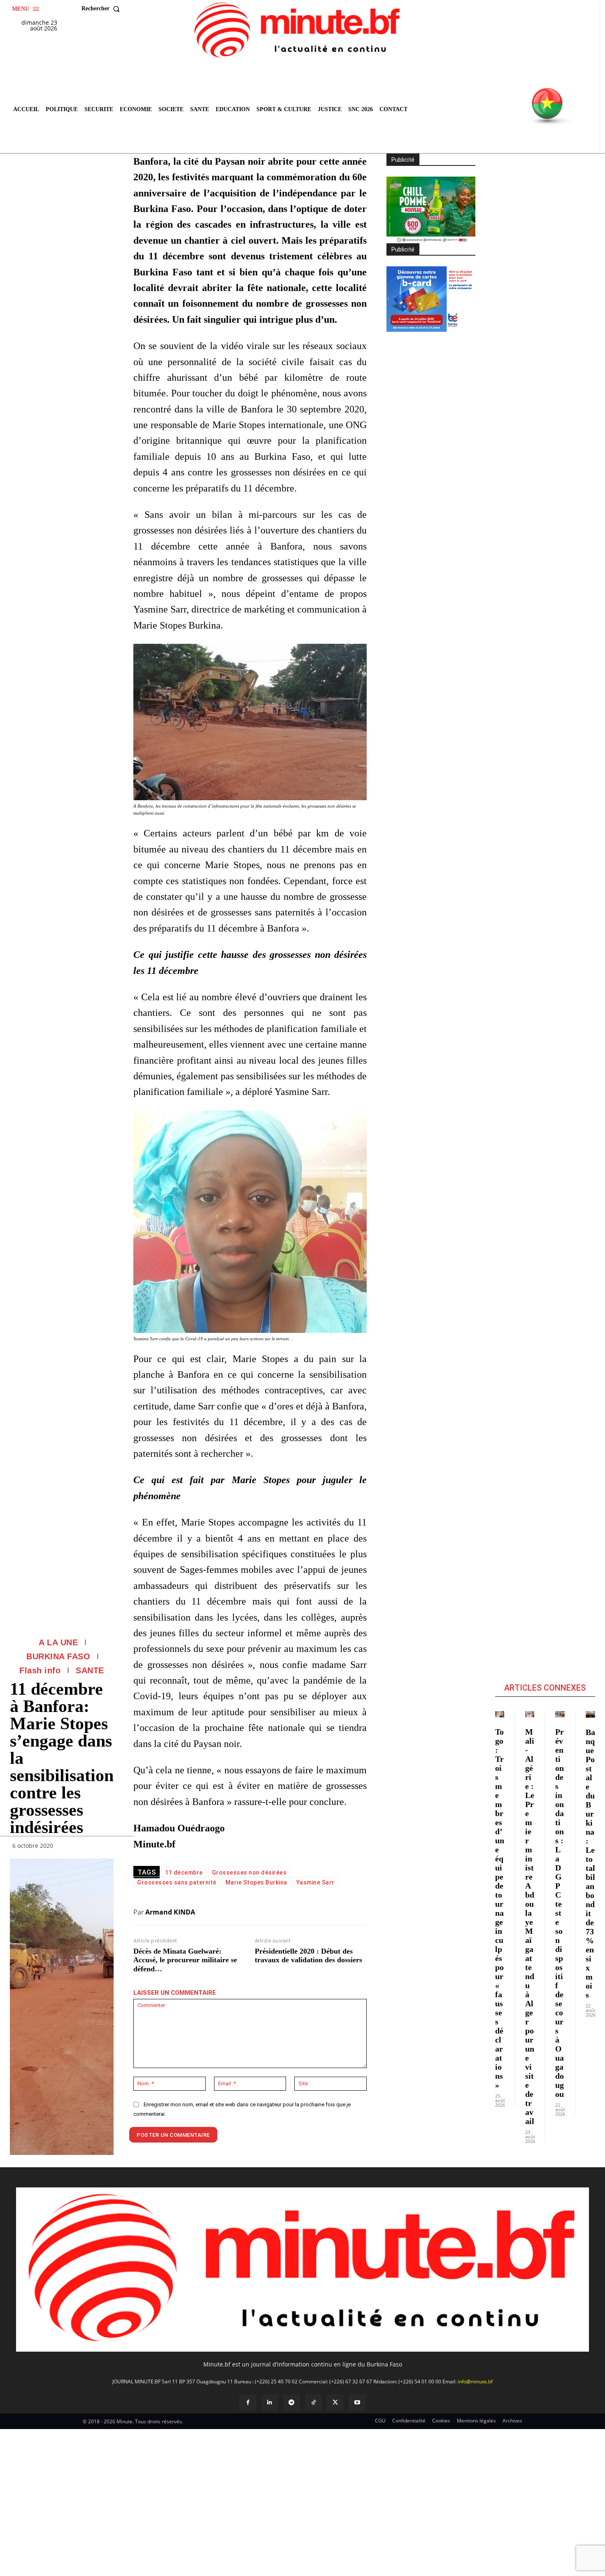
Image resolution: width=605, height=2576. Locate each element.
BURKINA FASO (58, 1656)
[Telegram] (292, 2402)
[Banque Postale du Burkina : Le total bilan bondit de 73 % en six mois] (590, 1714)
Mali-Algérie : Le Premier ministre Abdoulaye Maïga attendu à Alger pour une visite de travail (530, 1926)
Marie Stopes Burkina (256, 1882)
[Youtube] (357, 2402)
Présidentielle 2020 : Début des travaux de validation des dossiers (308, 1956)
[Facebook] (248, 2402)
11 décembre (184, 1873)
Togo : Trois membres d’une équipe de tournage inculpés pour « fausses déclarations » (500, 1908)
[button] (102, 9)
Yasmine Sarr (315, 1882)
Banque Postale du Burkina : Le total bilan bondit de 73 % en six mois (590, 1863)
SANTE (90, 1670)
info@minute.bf (475, 2382)
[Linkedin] (270, 2402)
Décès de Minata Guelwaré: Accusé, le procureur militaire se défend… (185, 1960)
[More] (105, 1847)
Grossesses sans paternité (177, 1882)
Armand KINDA (170, 1912)
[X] (335, 2402)
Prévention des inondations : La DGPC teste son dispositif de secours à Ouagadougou (560, 1913)
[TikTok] (313, 2402)
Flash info (40, 1670)
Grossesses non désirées (249, 1873)
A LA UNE (58, 1642)
